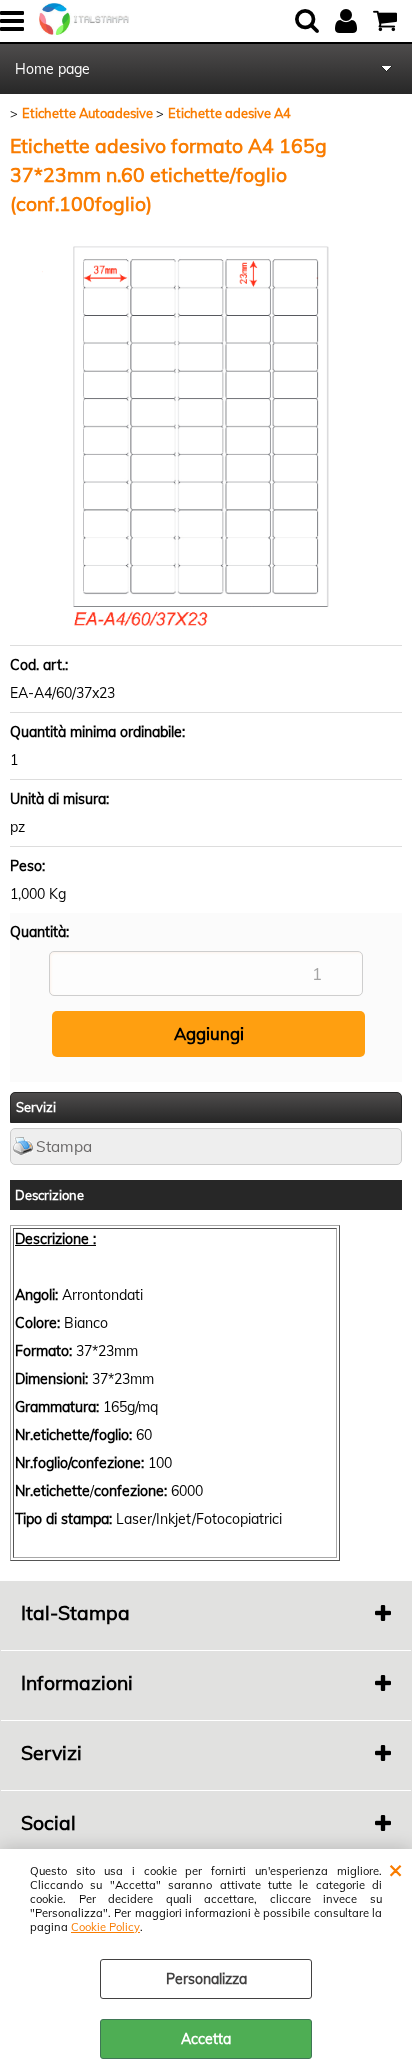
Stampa (64, 1146)
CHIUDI (395, 1869)
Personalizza (206, 1979)
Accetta (206, 2039)
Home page (52, 69)
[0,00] (387, 21)
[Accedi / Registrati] (348, 21)
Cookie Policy (105, 1927)
